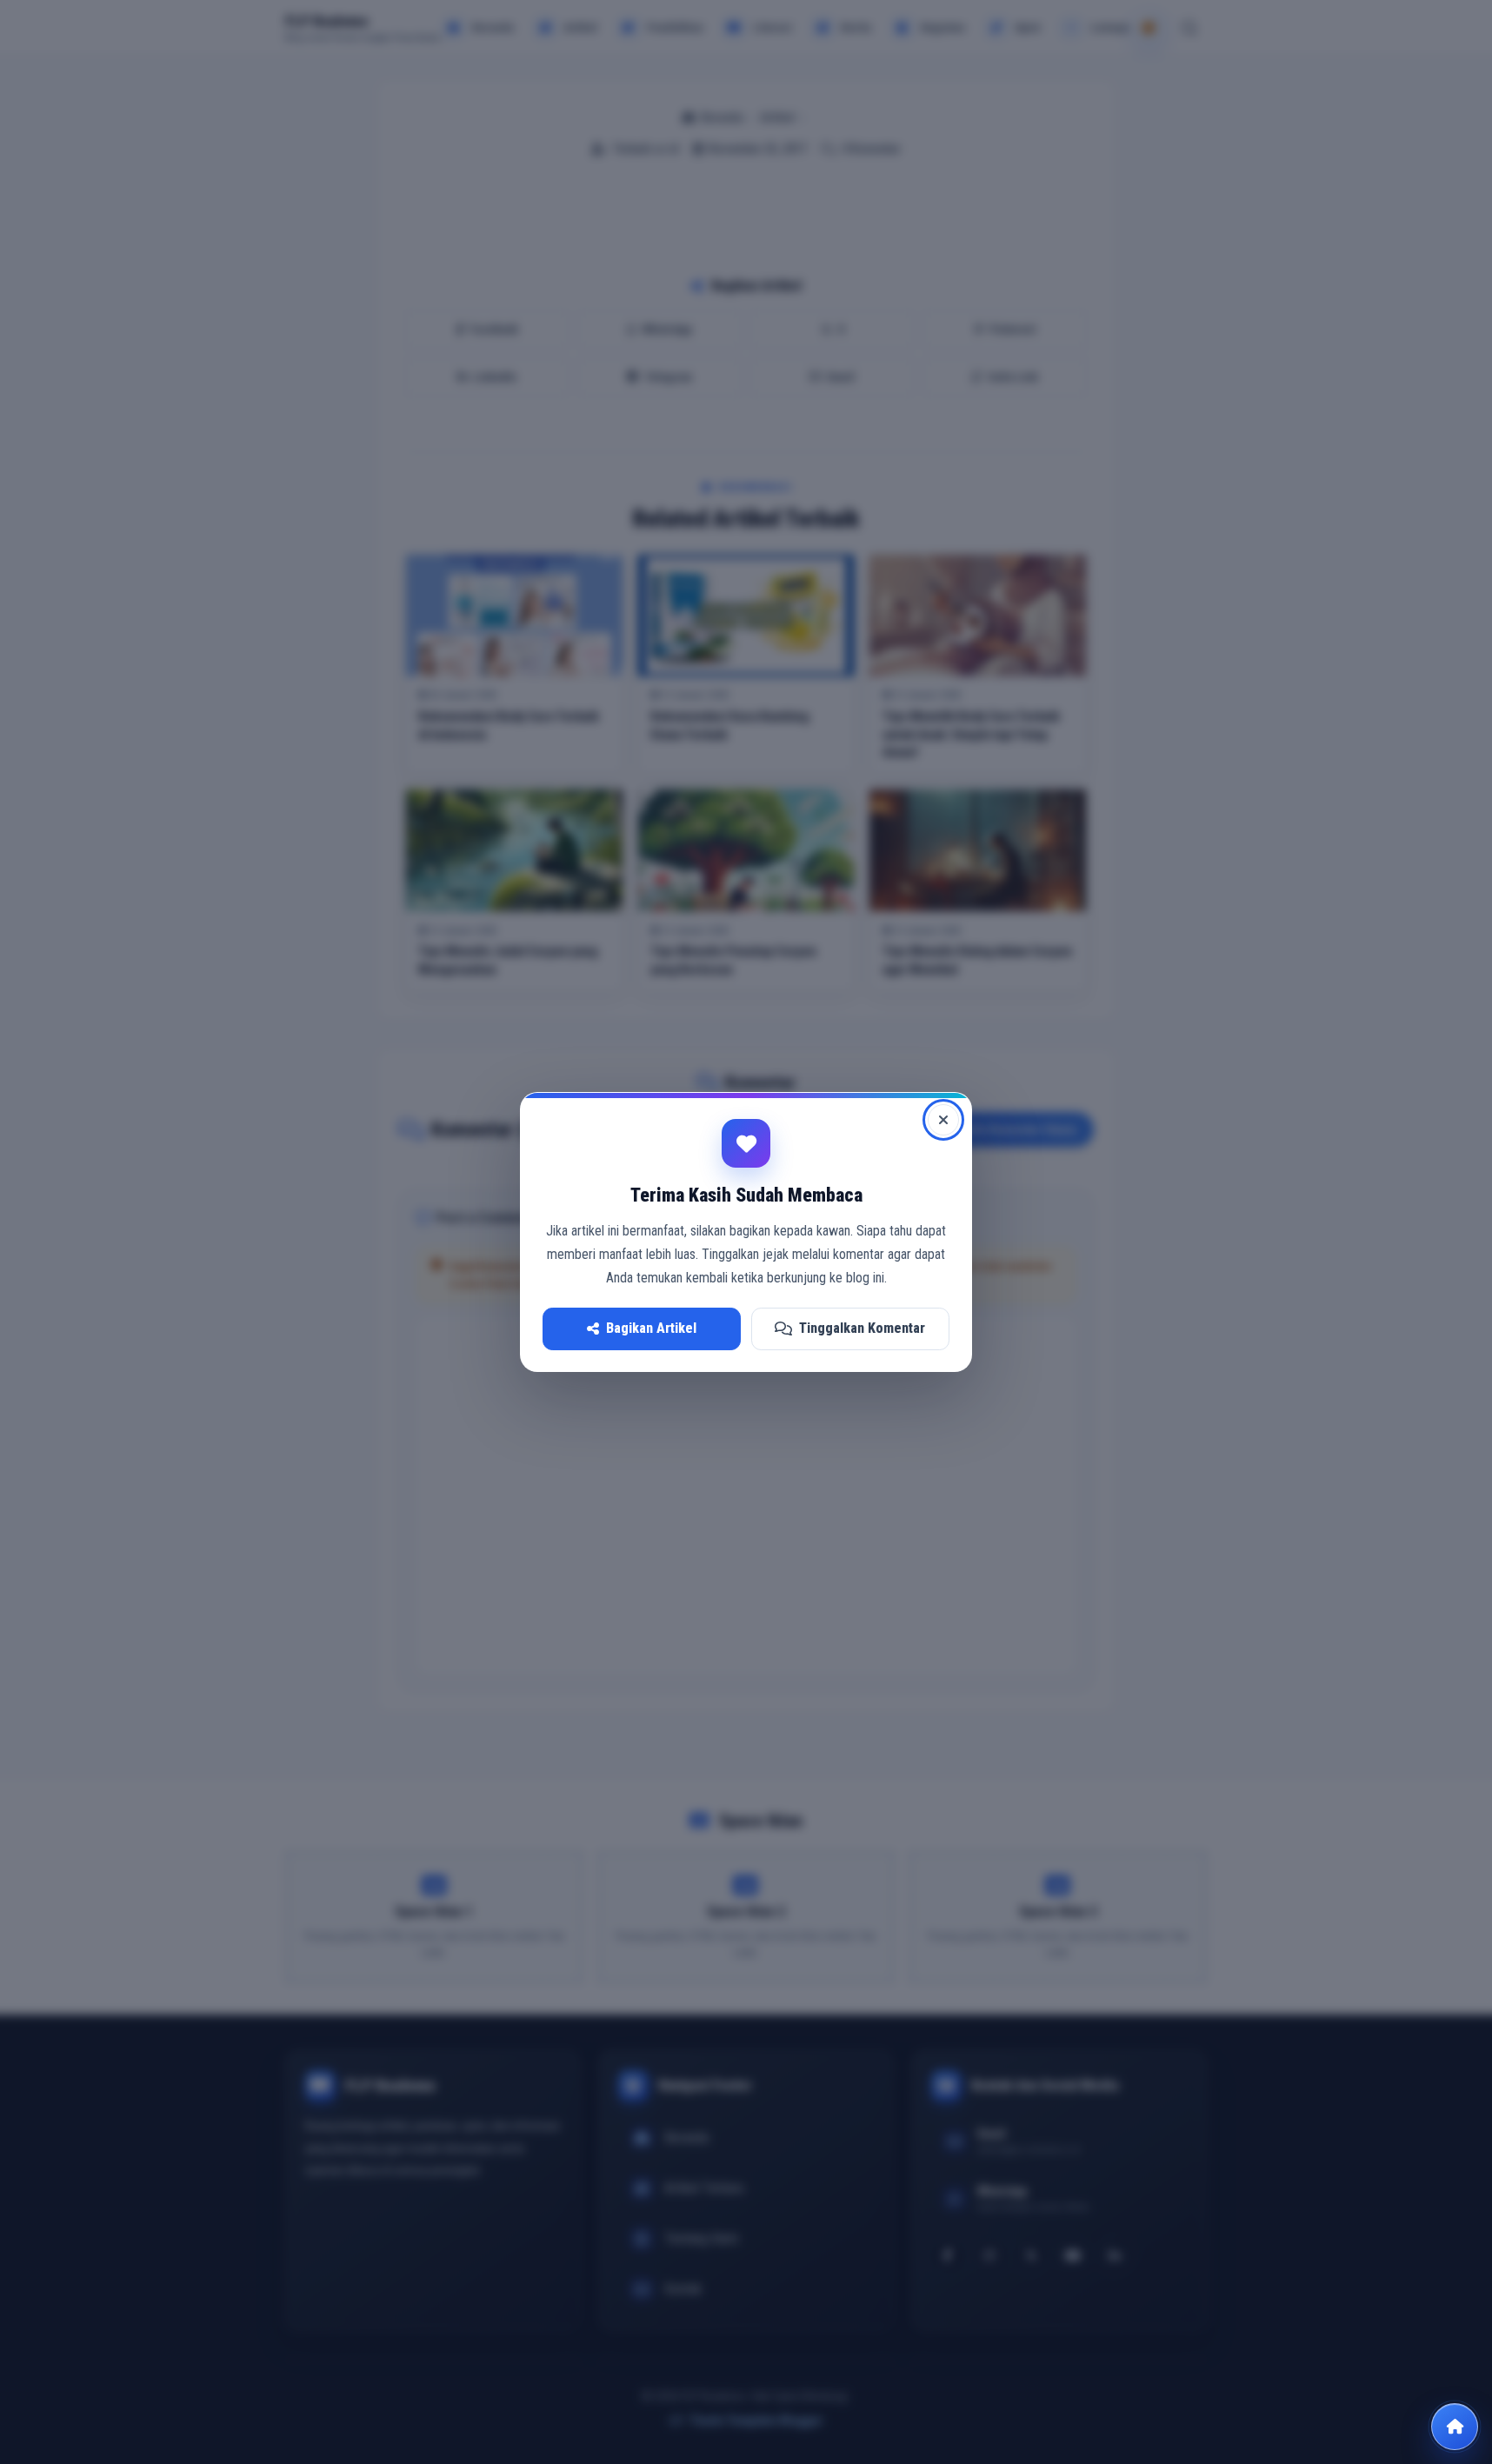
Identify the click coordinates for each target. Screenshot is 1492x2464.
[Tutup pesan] (943, 1120)
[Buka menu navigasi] (1455, 2427)
